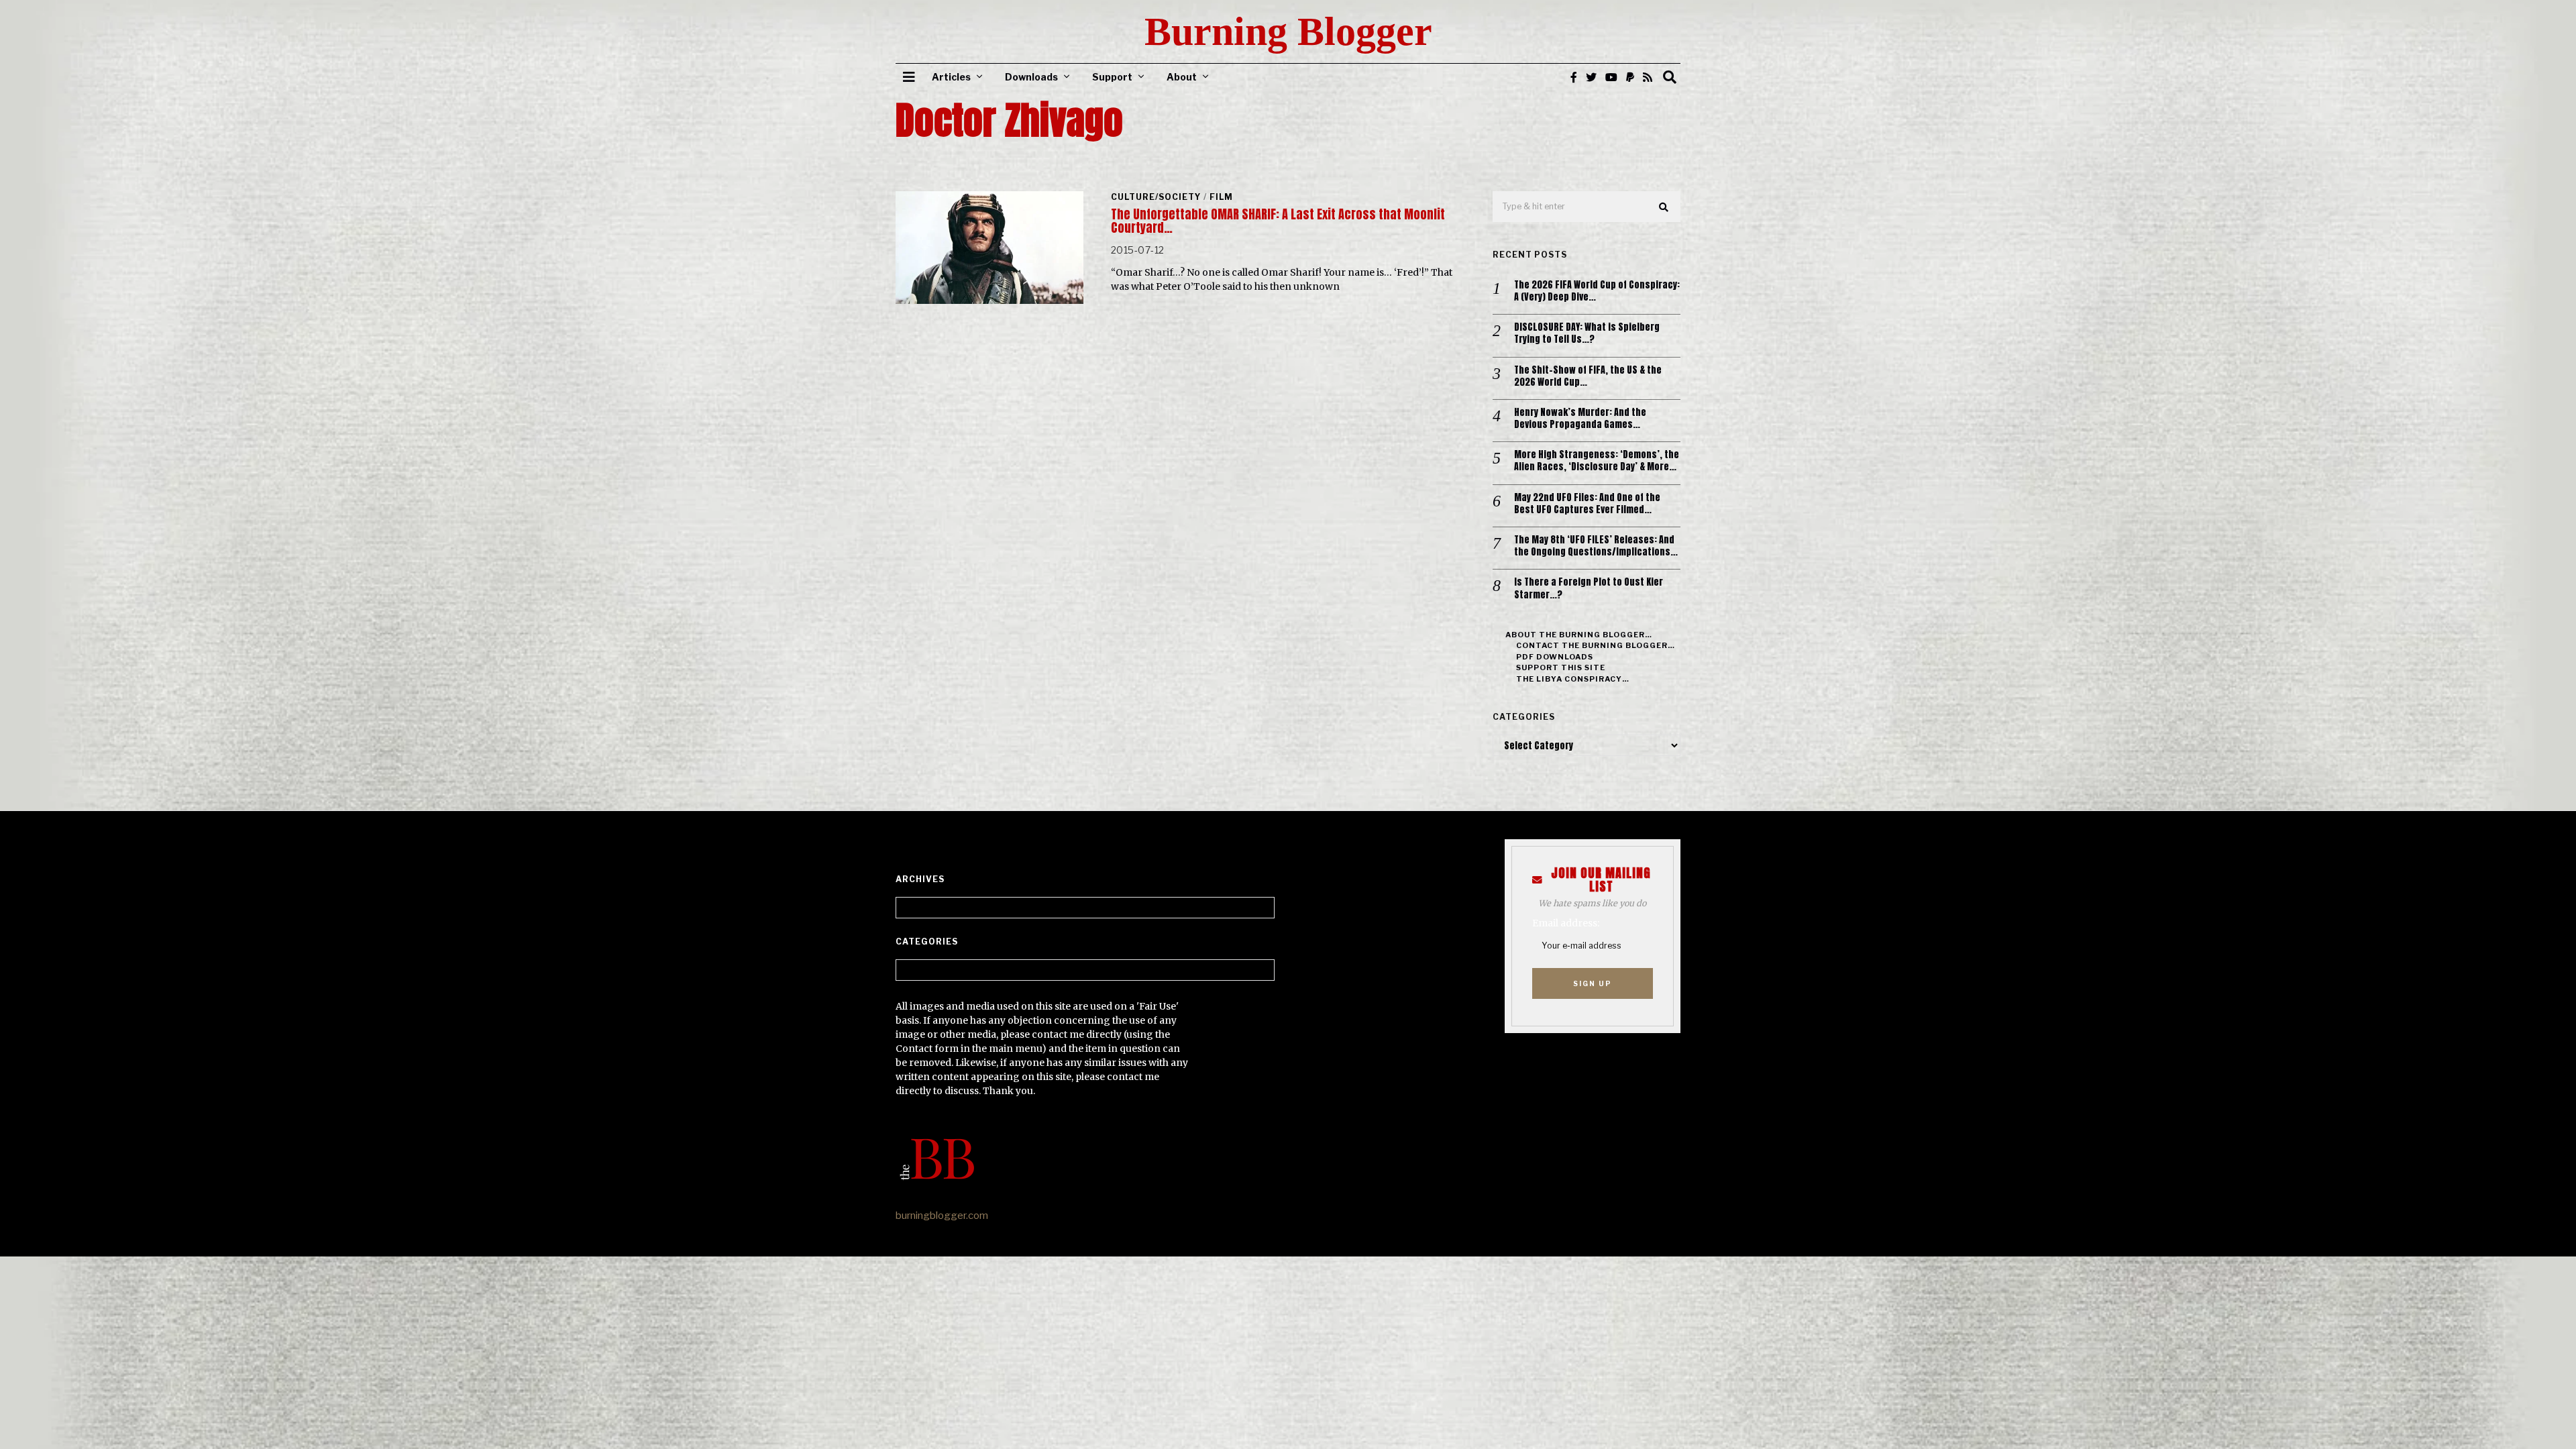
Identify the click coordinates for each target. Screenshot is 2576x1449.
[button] (1664, 207)
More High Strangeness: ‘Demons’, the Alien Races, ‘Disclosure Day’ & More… (1597, 461)
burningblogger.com (942, 1216)
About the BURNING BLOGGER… (1579, 635)
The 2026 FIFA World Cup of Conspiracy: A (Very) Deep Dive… (1597, 291)
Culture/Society (1156, 197)
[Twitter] (1591, 77)
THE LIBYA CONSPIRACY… (1573, 679)
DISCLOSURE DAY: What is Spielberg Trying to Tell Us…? (1587, 333)
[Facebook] (1574, 77)
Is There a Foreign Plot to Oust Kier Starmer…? (1589, 588)
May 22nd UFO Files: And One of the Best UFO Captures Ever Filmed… (1587, 504)
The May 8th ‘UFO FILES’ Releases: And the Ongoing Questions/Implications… (1596, 546)
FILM (1221, 197)
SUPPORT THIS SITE (1561, 667)
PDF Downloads (1555, 657)
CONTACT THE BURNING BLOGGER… (1596, 645)
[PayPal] (1630, 77)
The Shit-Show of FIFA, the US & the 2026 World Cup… (1588, 376)
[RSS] (1648, 77)
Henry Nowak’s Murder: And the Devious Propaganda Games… (1580, 419)
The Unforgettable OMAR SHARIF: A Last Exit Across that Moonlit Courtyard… (1278, 221)
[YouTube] (1611, 77)
